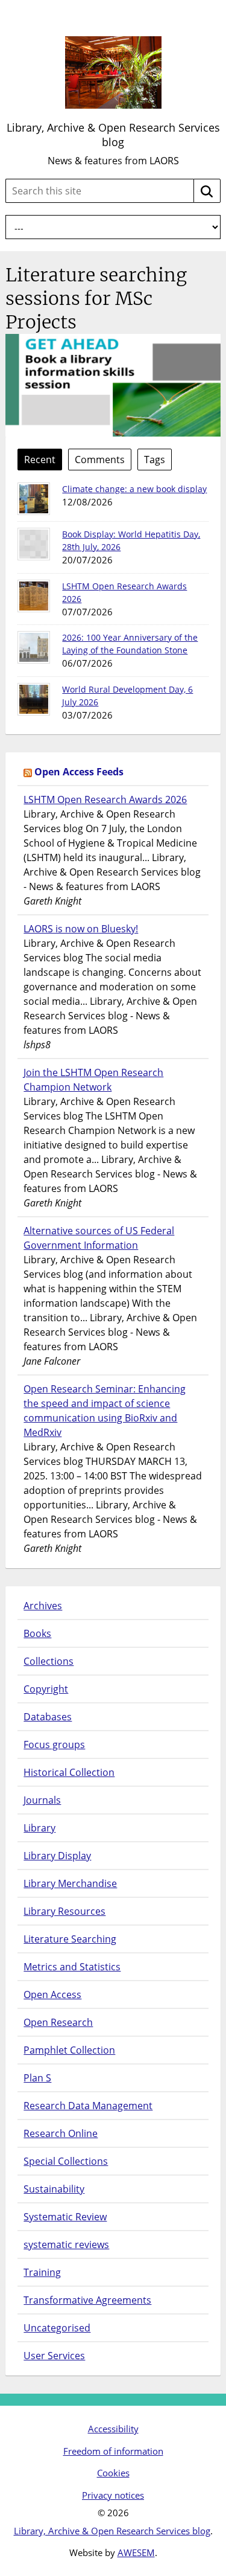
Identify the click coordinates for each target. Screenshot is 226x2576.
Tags (155, 460)
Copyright (46, 1689)
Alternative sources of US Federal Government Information (99, 1238)
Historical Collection (69, 1772)
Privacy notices (113, 2495)
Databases (48, 1717)
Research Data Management (88, 2106)
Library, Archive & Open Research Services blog (113, 135)
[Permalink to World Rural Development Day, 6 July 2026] (34, 699)
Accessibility (113, 2429)
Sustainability (54, 2189)
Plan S (37, 2078)
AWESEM (136, 2552)
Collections (49, 1661)
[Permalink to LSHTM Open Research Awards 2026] (34, 596)
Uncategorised (57, 2328)
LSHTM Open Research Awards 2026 (105, 799)
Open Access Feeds (79, 772)
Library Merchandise (70, 1883)
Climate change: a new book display (134, 489)
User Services (54, 2356)
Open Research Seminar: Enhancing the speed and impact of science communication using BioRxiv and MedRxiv (105, 1411)
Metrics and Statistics (72, 1967)
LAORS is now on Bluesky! (81, 929)
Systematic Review (65, 2217)
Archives (43, 1606)
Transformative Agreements (87, 2300)
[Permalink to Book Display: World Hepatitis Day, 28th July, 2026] (34, 544)
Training (42, 2272)
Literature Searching (70, 1939)
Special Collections (66, 2161)
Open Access (52, 1994)
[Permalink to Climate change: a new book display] (34, 499)
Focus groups (54, 1745)
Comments (100, 460)
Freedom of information (113, 2451)
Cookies (113, 2473)
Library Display (57, 1856)
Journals (42, 1800)
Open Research (58, 2022)
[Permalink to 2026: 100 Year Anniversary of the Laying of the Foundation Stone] (34, 647)
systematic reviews (66, 2244)
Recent (40, 460)
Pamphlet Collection (69, 2050)
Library (39, 1828)
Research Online (61, 2133)
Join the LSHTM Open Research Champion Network (93, 1080)
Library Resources (64, 1911)
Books (37, 1633)
